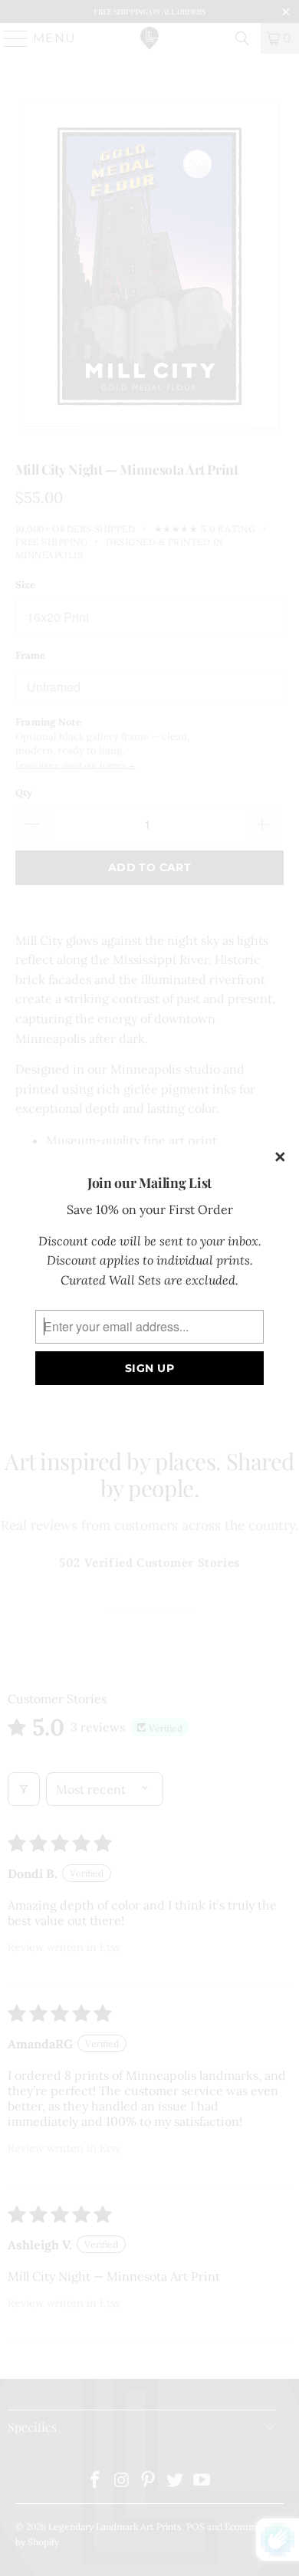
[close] (281, 1158)
